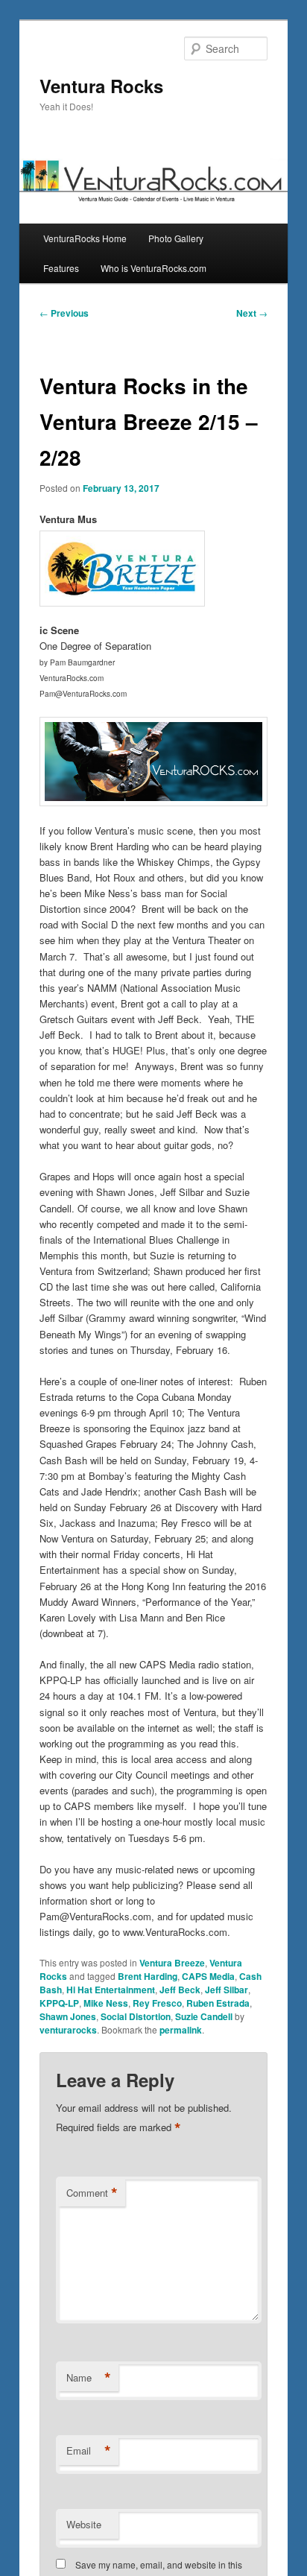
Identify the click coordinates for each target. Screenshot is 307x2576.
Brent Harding (148, 1976)
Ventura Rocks (101, 86)
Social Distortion (136, 2016)
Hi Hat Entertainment (111, 1990)
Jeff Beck (180, 1990)
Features (61, 268)
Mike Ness (106, 2003)
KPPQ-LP (59, 2003)
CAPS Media (208, 1976)
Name (89, 2378)
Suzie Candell (204, 2016)
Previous (64, 313)
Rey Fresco (157, 2003)
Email (89, 2451)
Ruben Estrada (218, 2003)
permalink (181, 2030)
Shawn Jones (68, 2016)
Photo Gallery (176, 238)
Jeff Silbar (227, 1990)
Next (252, 313)
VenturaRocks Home (85, 238)
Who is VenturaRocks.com (153, 268)
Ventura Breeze (172, 1963)
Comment (92, 2193)
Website (84, 2524)
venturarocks (68, 2030)
